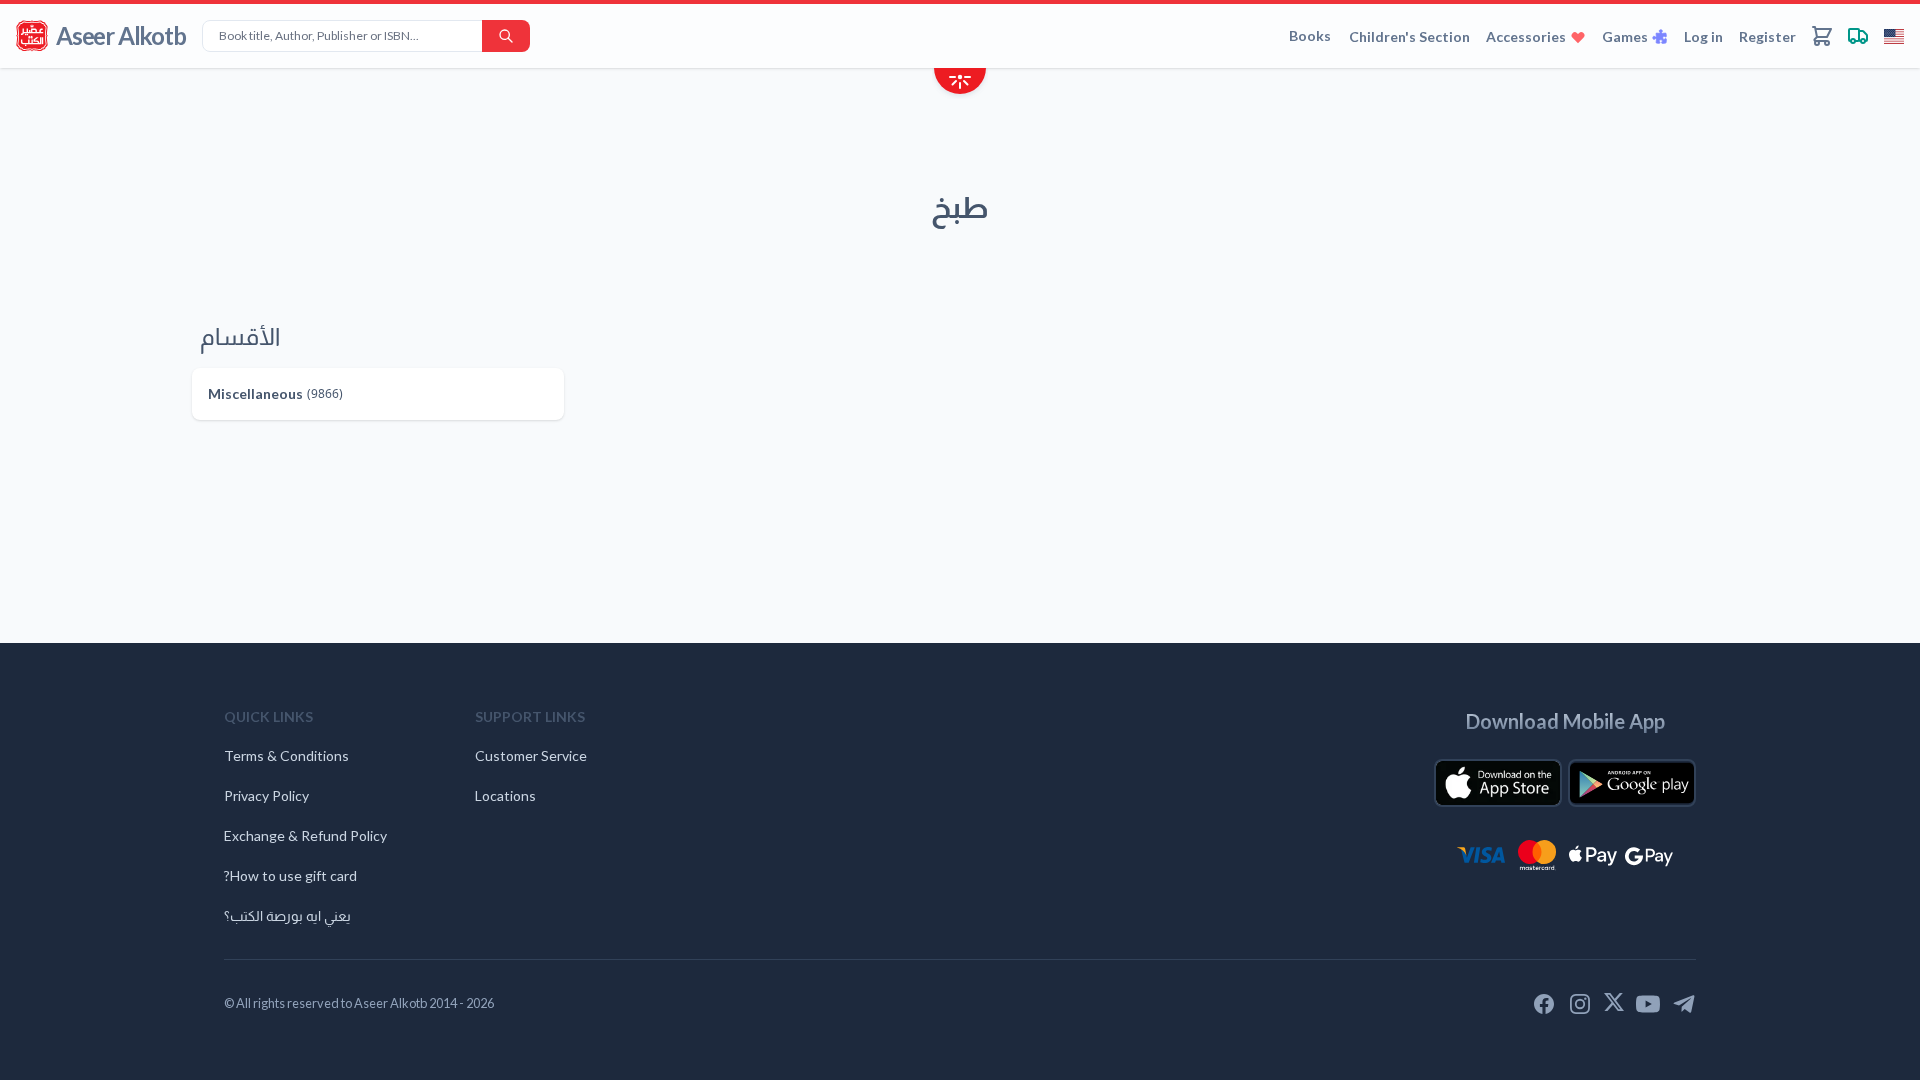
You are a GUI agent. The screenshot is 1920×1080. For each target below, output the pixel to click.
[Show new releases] (960, 83)
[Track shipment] (1858, 36)
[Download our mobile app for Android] (1632, 783)
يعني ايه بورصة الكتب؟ (287, 915)
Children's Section (1409, 36)
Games (1625, 36)
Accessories (1526, 36)
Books (1310, 35)
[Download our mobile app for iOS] (1498, 783)
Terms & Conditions (286, 755)
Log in (1703, 36)
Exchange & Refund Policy (305, 835)
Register (1767, 36)
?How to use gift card (290, 875)
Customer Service (531, 755)
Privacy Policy (266, 795)
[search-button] (506, 36)
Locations (505, 795)
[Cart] (1822, 36)
